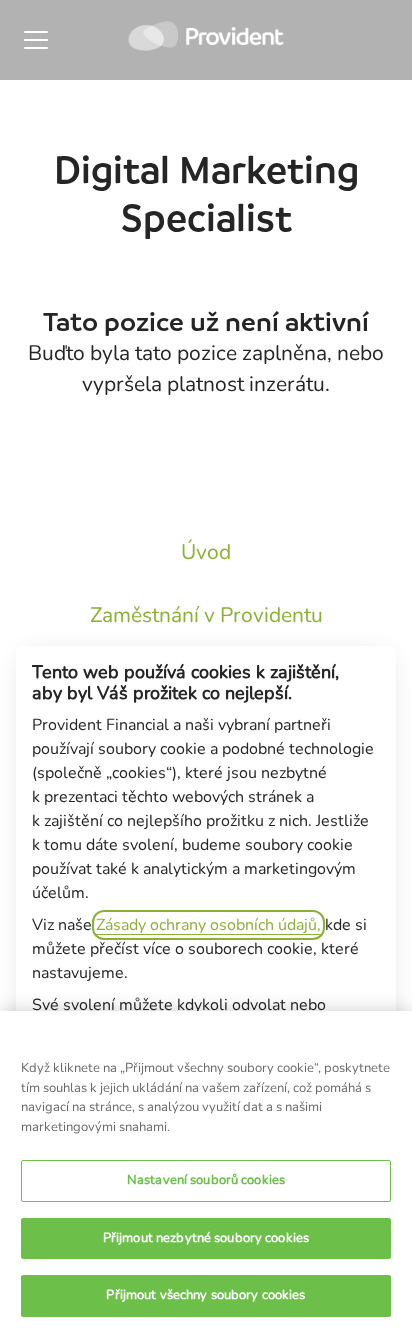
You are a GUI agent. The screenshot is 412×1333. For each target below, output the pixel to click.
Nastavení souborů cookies (206, 1180)
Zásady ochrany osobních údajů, (208, 925)
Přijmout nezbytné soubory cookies (206, 1238)
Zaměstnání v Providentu (206, 615)
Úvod (206, 552)
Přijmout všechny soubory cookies (205, 1295)
